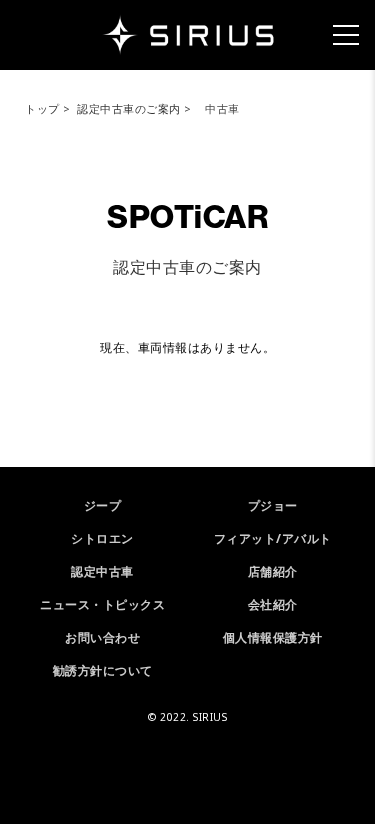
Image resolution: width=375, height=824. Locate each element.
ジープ (103, 505)
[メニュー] (346, 35)
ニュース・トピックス (102, 604)
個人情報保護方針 (273, 637)
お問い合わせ (102, 637)
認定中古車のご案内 (129, 108)
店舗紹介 (273, 571)
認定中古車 (102, 571)
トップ (42, 108)
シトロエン (102, 538)
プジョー (273, 505)
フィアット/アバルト (273, 538)
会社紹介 (273, 604)
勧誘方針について (103, 670)
